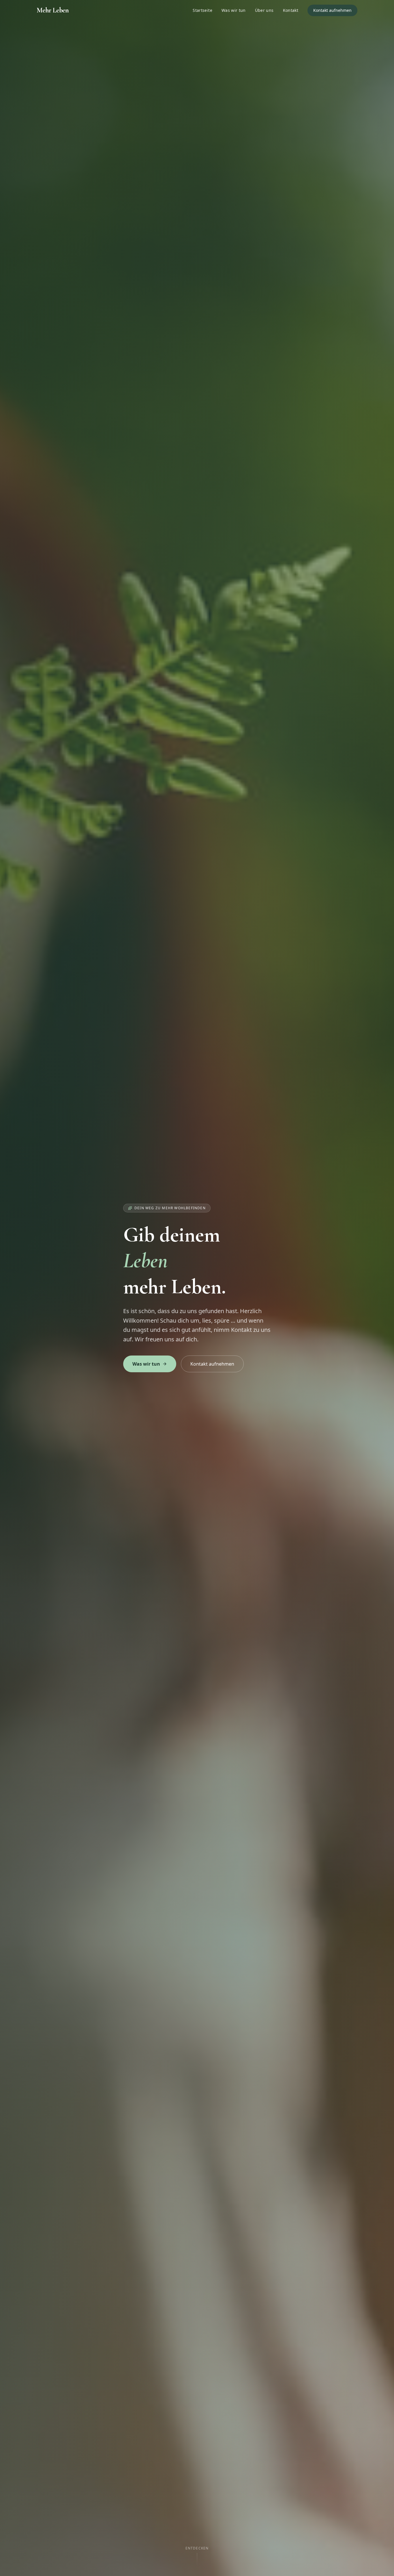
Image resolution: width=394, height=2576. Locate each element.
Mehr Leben (53, 10)
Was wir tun (234, 10)
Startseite (202, 10)
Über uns (264, 10)
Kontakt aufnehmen (332, 10)
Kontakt (291, 10)
